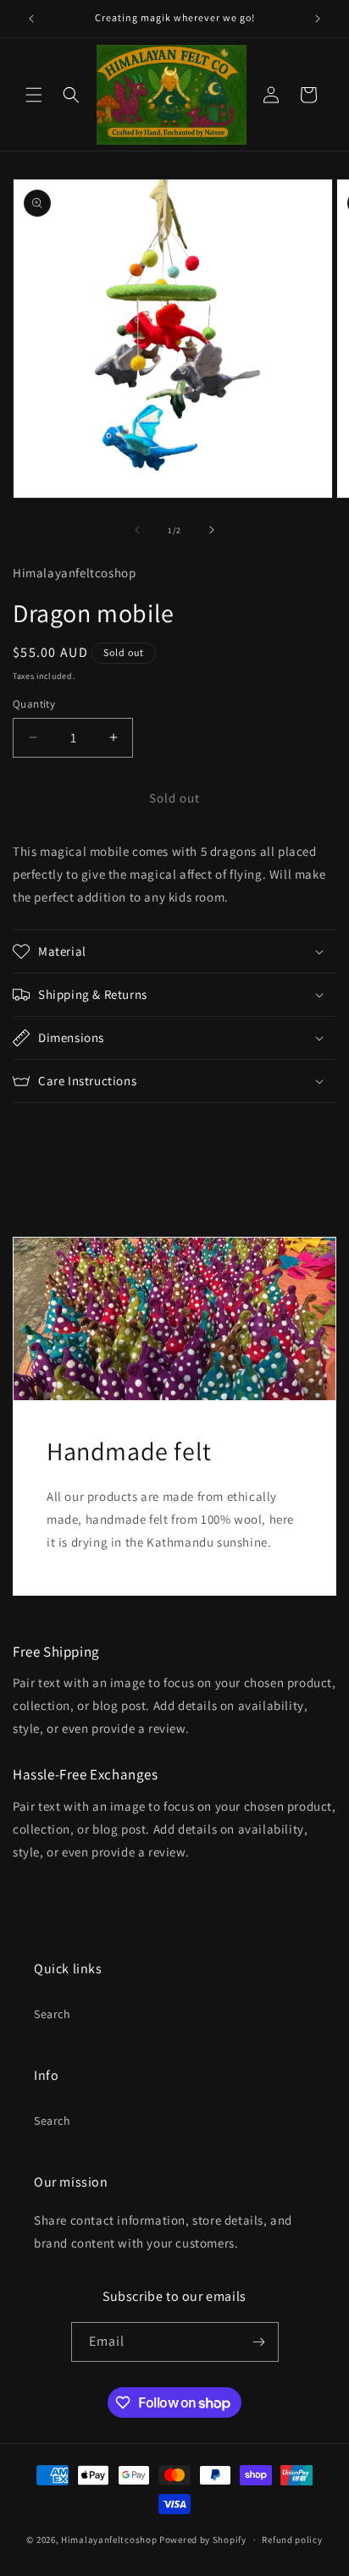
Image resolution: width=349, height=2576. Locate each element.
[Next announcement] (318, 19)
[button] (34, 95)
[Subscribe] (259, 2342)
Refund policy (292, 2540)
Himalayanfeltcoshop (109, 2540)
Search (53, 2014)
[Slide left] (137, 530)
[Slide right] (212, 530)
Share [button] (45, 1134)
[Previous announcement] (31, 19)
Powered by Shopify (203, 2540)
